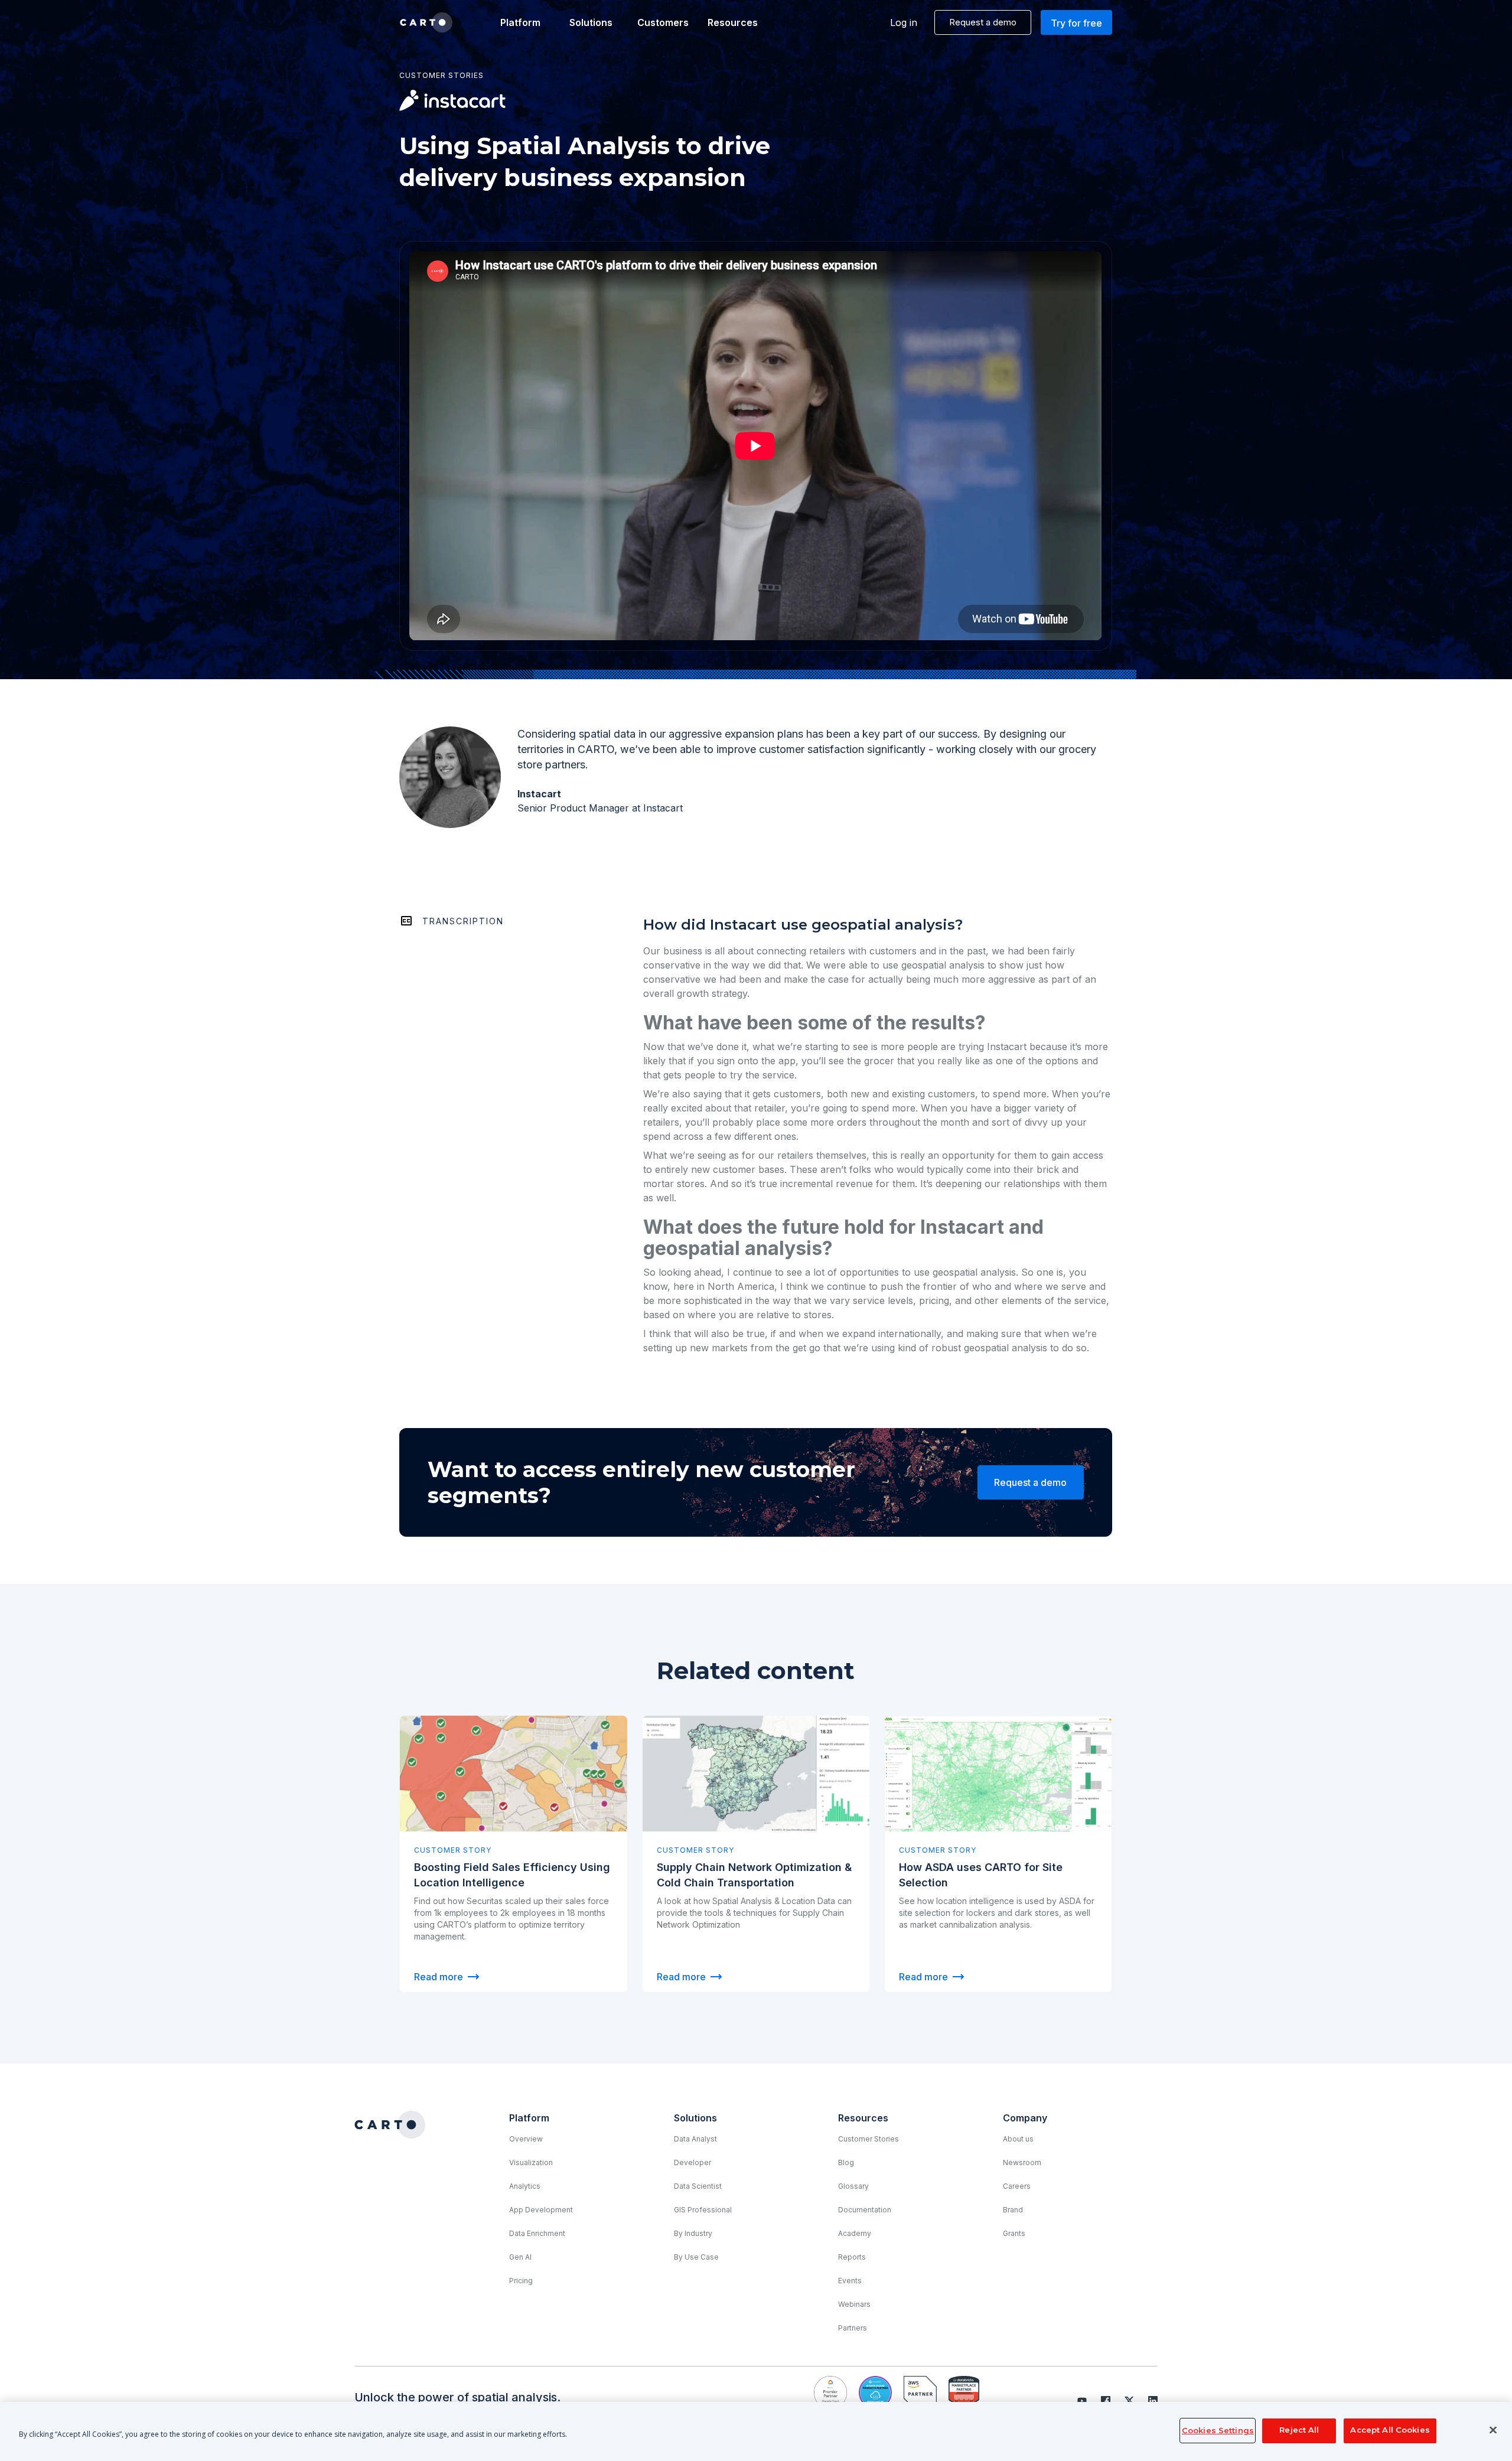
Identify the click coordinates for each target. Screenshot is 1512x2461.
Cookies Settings (1218, 2430)
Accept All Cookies (1390, 2430)
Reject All (1299, 2430)
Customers (662, 22)
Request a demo (983, 22)
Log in (904, 22)
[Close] (1493, 2430)
